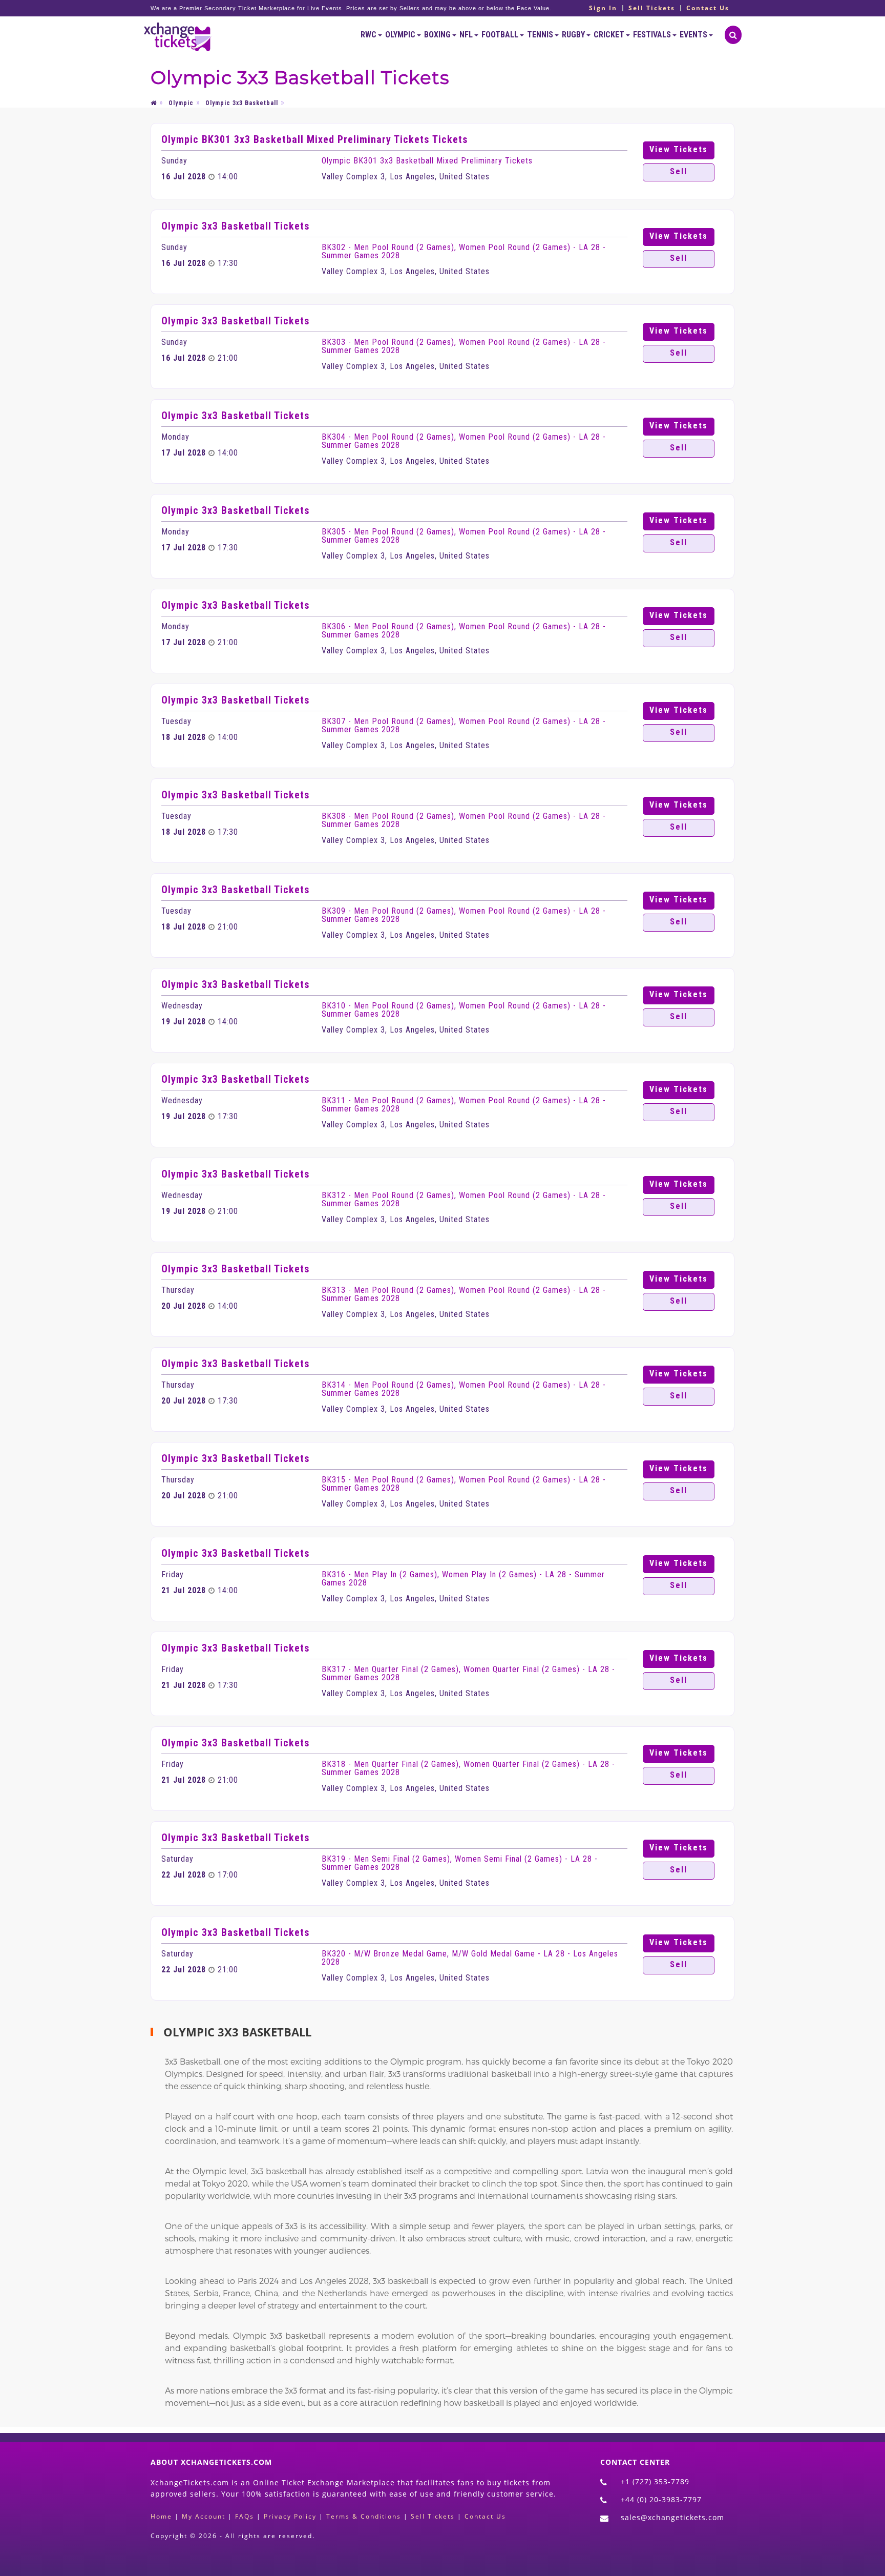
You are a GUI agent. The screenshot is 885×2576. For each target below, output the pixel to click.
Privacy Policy (290, 2516)
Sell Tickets (652, 8)
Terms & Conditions (364, 2516)
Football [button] (501, 35)
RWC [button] (369, 35)
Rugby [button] (574, 35)
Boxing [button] (438, 35)
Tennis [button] (541, 35)
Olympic (181, 103)
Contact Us (708, 8)
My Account (204, 2516)
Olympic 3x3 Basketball (242, 103)
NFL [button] (467, 35)
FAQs (245, 2516)
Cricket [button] (610, 35)
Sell (679, 171)
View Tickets (679, 149)
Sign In (603, 8)
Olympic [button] (401, 35)
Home (161, 2516)
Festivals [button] (653, 35)
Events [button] (694, 35)
